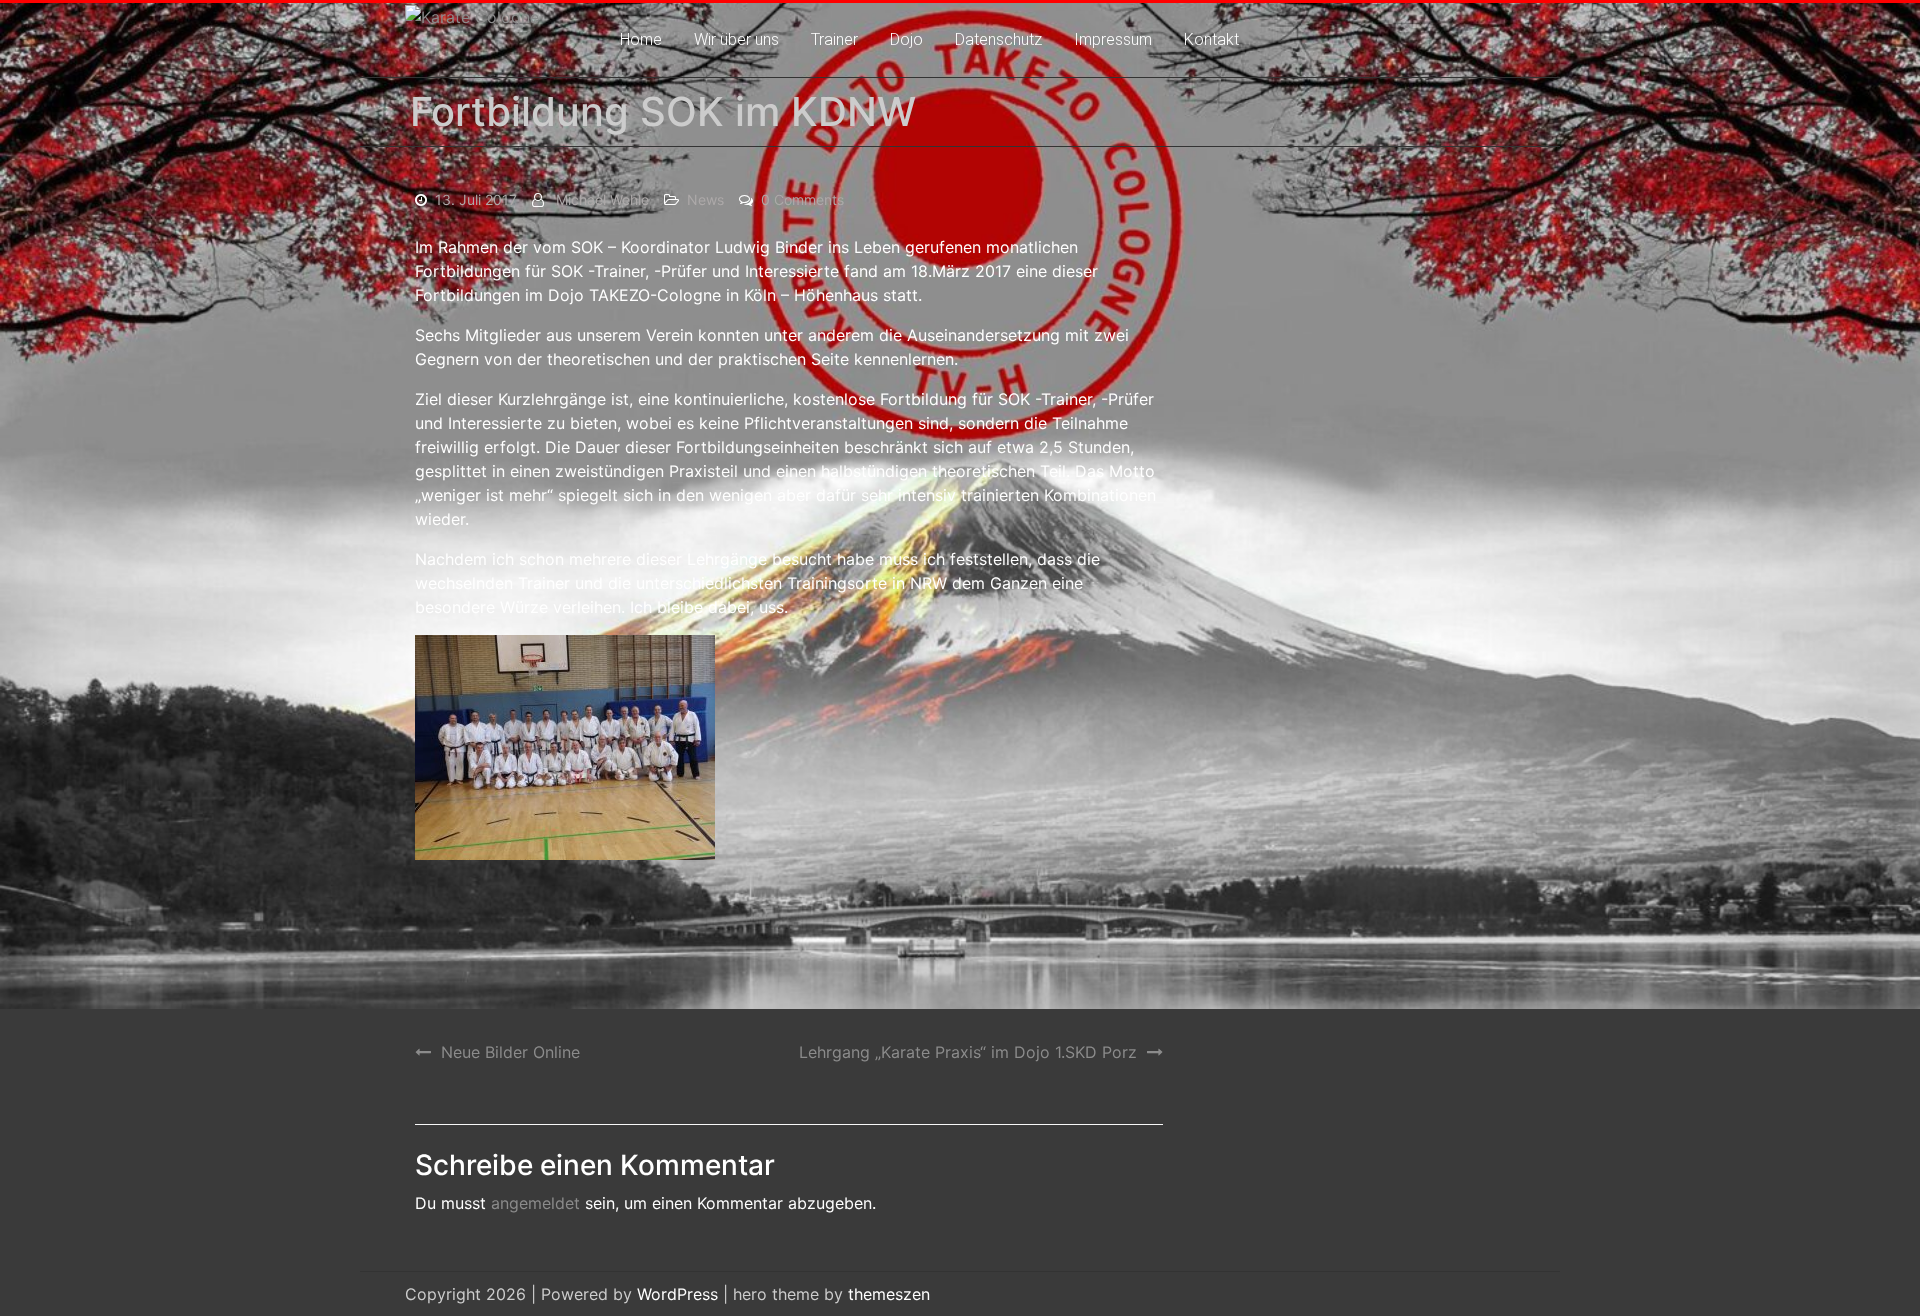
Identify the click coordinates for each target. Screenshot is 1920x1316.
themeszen (889, 1294)
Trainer (834, 39)
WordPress (677, 1294)
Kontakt (1211, 39)
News (705, 199)
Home (641, 39)
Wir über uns (736, 39)
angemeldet (535, 1203)
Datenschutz (998, 39)
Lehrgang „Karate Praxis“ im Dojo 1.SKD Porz (968, 1052)
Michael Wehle (602, 199)
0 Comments (802, 199)
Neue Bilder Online (510, 1052)
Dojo (906, 39)
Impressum (1113, 39)
